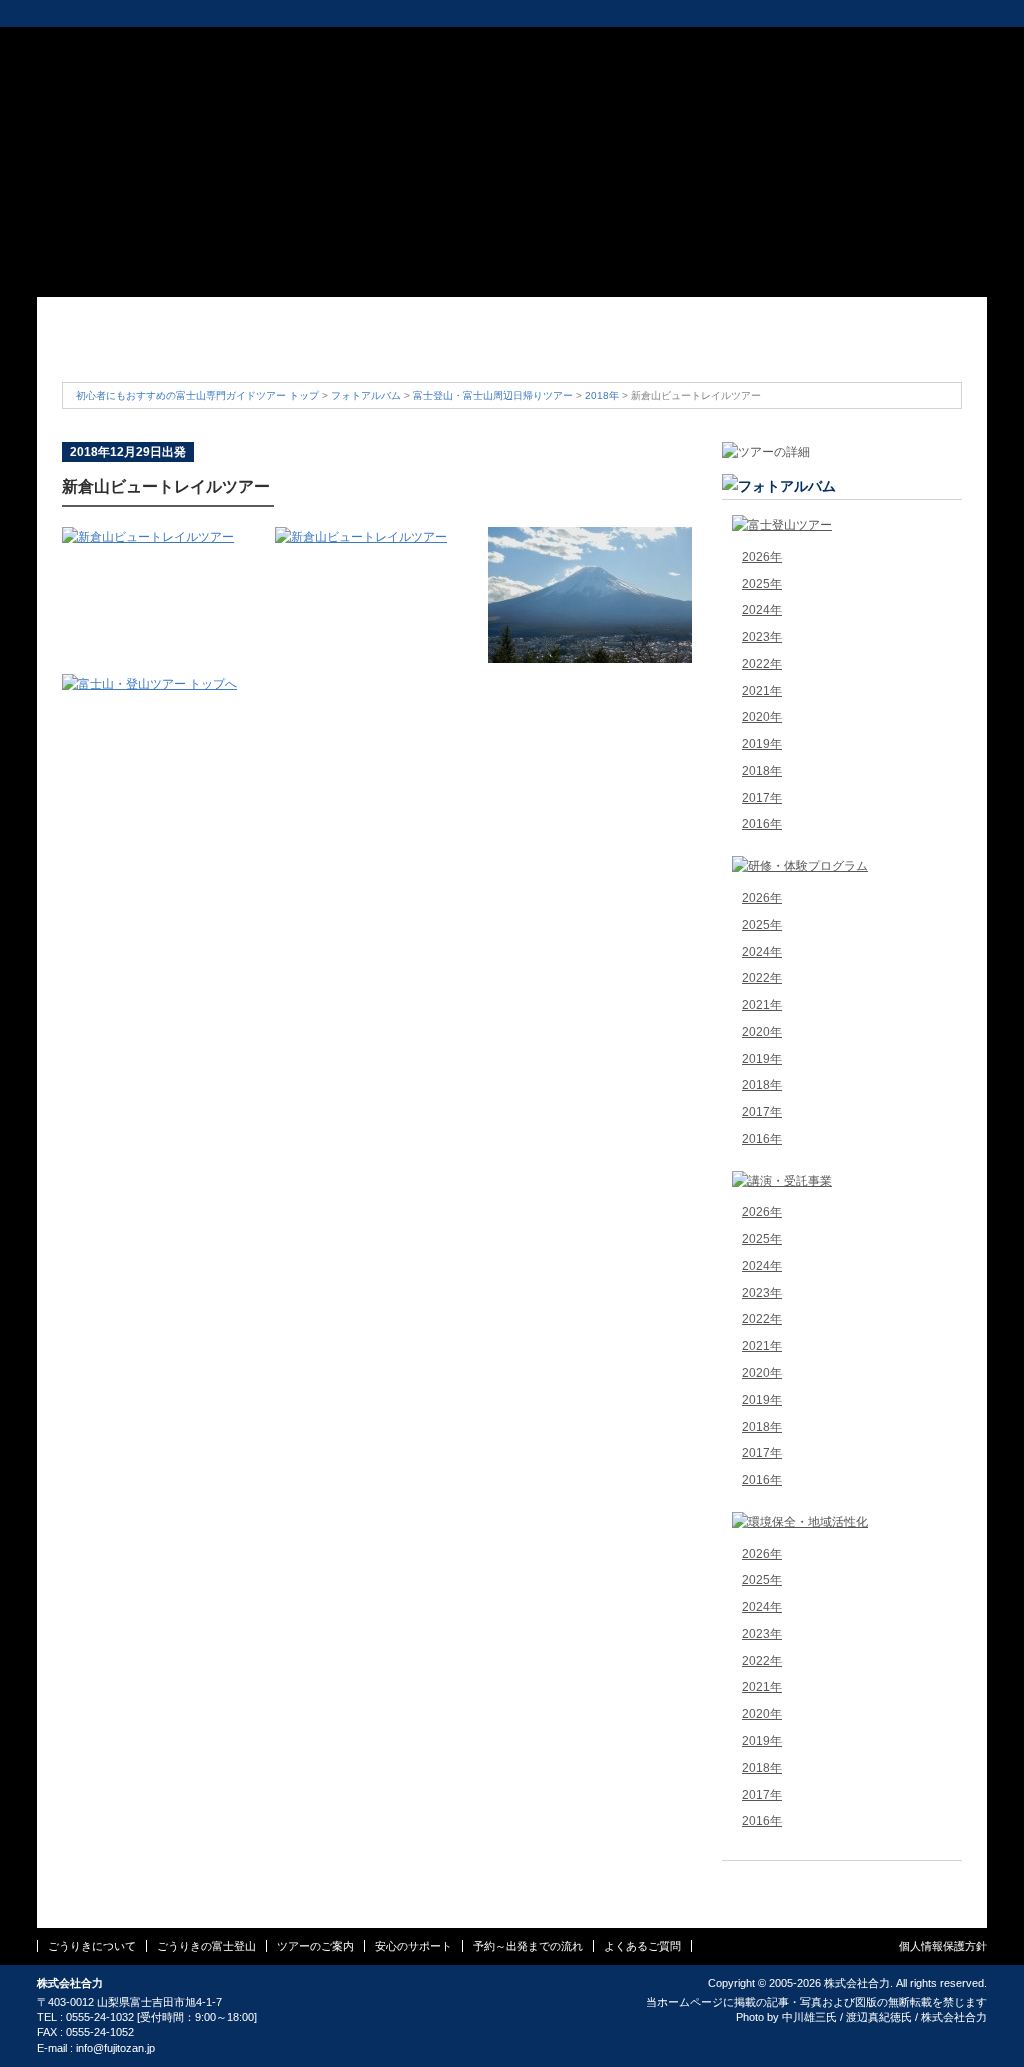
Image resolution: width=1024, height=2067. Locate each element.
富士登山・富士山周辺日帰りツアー (493, 395)
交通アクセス (649, 44)
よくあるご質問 (887, 347)
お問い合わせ (814, 44)
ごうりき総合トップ (87, 13)
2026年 (762, 557)
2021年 (762, 691)
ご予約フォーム (923, 44)
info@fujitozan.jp (115, 2048)
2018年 (602, 395)
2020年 (762, 717)
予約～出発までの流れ (737, 347)
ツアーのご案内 (437, 347)
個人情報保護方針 (943, 1946)
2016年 (762, 824)
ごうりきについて (137, 347)
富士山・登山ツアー (195, 13)
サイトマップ (732, 44)
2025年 (762, 584)
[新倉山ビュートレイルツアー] (148, 537)
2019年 (762, 744)
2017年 (762, 798)
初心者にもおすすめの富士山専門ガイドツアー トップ (197, 395)
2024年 (762, 610)
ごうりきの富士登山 (287, 347)
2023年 (762, 637)
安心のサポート (587, 347)
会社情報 (574, 44)
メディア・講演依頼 (428, 13)
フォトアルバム (366, 395)
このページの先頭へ (842, 1879)
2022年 (762, 664)
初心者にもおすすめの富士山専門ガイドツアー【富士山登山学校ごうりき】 (135, 74)
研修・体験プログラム (312, 13)
